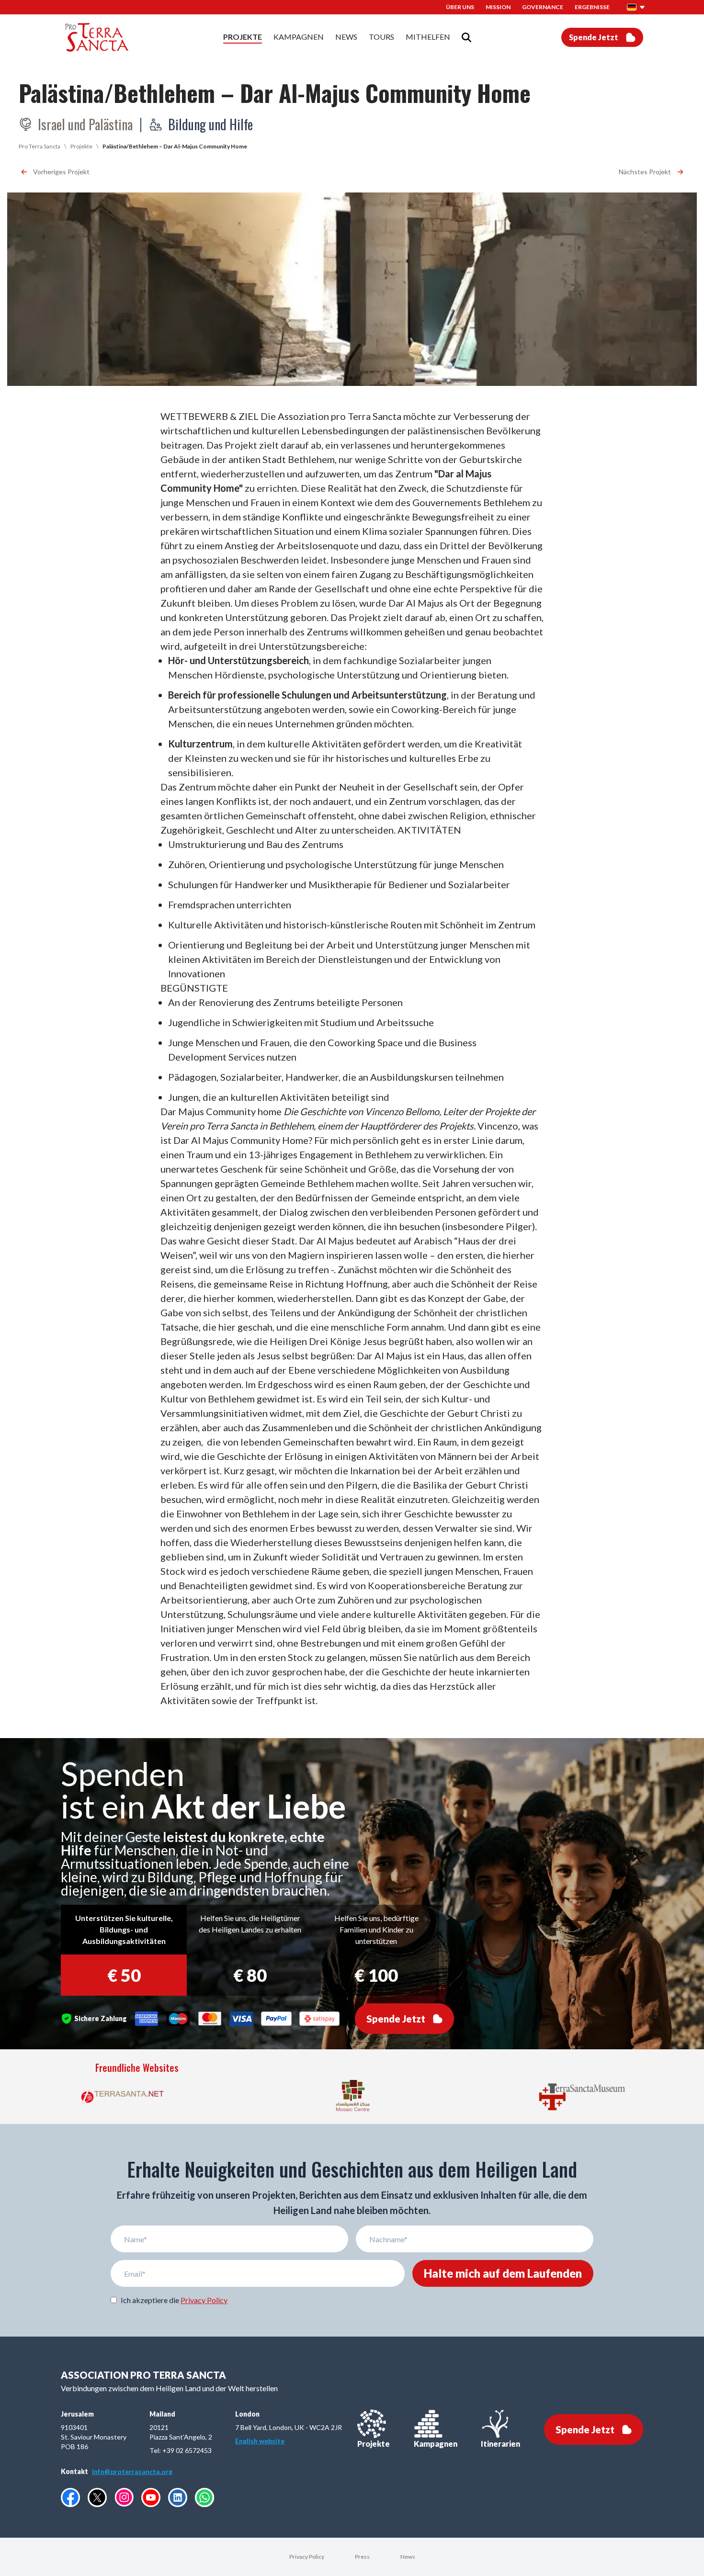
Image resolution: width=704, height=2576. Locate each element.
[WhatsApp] (204, 2497)
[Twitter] (97, 2497)
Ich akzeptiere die (174, 2300)
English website (260, 2441)
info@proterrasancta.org (132, 2471)
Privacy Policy (204, 2300)
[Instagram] (124, 2497)
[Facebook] (70, 2497)
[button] (636, 7)
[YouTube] (151, 2497)
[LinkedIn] (178, 2497)
